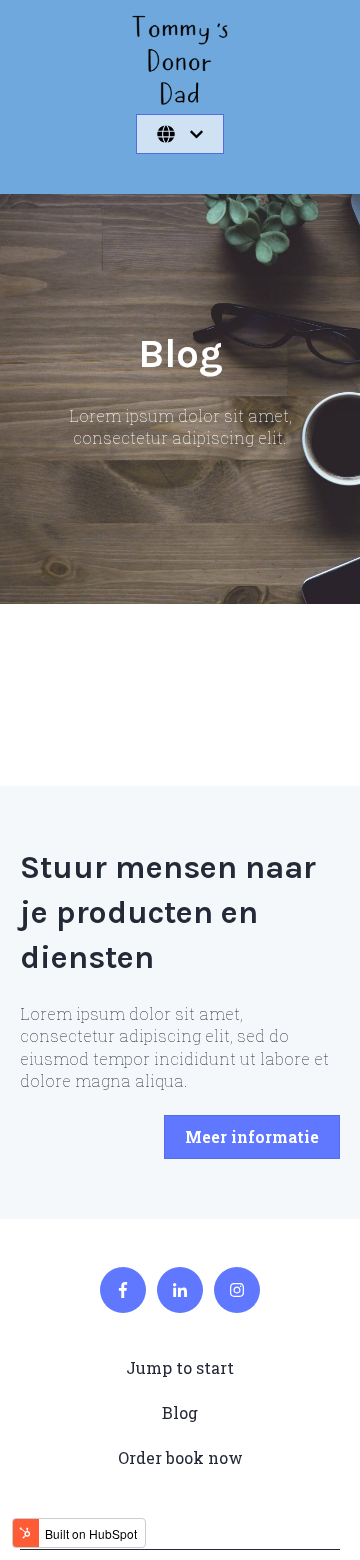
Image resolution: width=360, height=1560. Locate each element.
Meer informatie (252, 1136)
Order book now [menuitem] (180, 1457)
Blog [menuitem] (180, 1412)
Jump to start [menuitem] (180, 1367)
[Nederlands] (180, 134)
